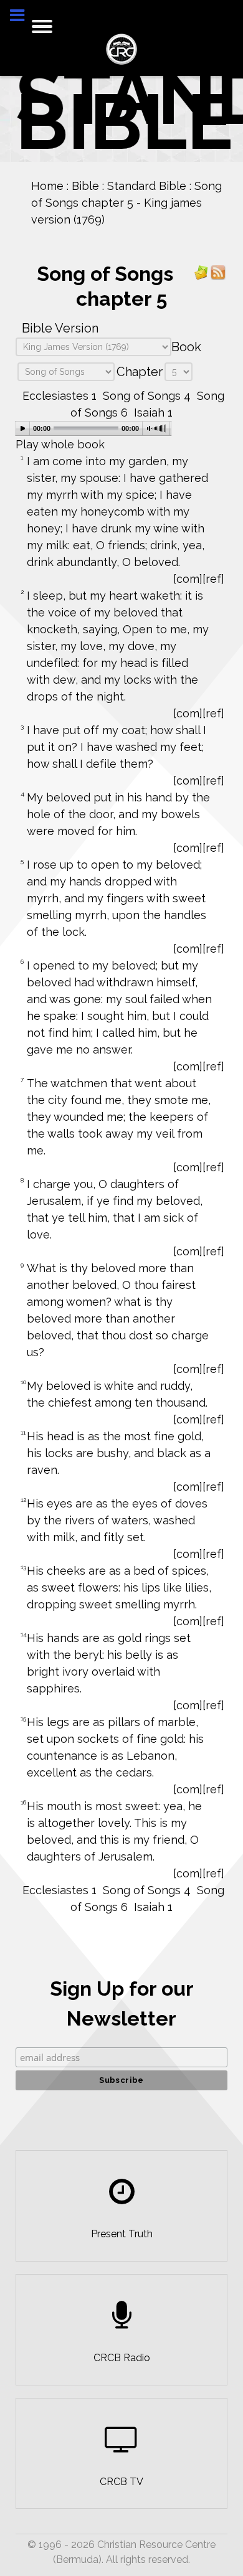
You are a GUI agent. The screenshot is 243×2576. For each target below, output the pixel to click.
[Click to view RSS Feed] (218, 272)
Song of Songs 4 (147, 396)
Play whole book (60, 444)
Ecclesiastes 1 (60, 396)
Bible (79, 186)
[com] (188, 579)
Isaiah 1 (153, 413)
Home (41, 186)
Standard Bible (141, 186)
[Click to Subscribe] (201, 272)
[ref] (213, 579)
